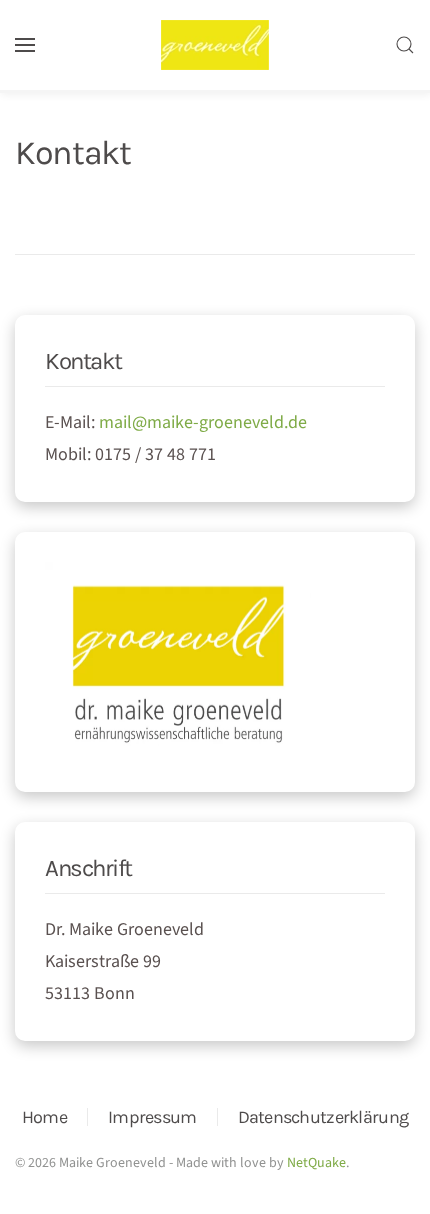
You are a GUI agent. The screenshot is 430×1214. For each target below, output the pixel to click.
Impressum (152, 1117)
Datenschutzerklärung (323, 1117)
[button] (25, 45)
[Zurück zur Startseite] (215, 45)
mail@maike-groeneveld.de (203, 422)
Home (44, 1117)
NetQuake (316, 1163)
